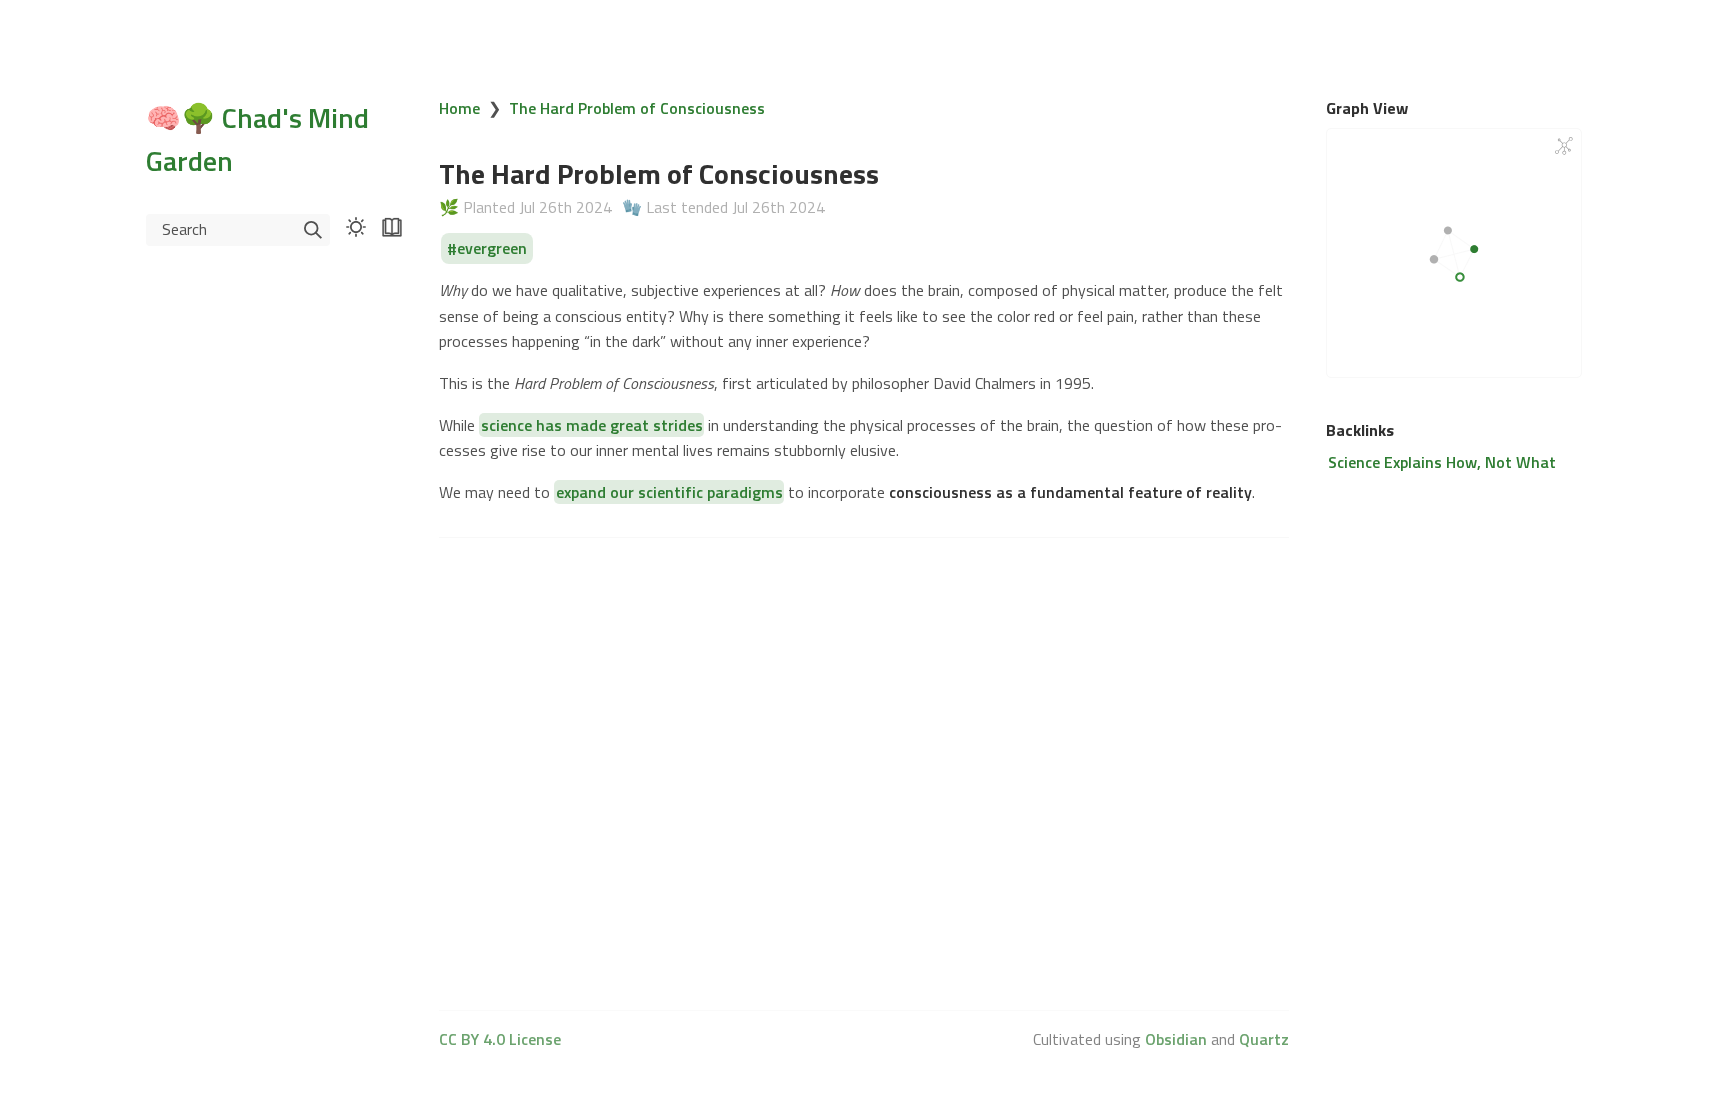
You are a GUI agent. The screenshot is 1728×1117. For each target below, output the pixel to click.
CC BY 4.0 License (500, 1039)
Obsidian (1176, 1039)
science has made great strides (592, 425)
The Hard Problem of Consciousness (637, 108)
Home (459, 108)
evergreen (492, 249)
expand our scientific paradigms (669, 492)
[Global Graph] (1564, 146)
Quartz (1264, 1039)
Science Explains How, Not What (1442, 462)
